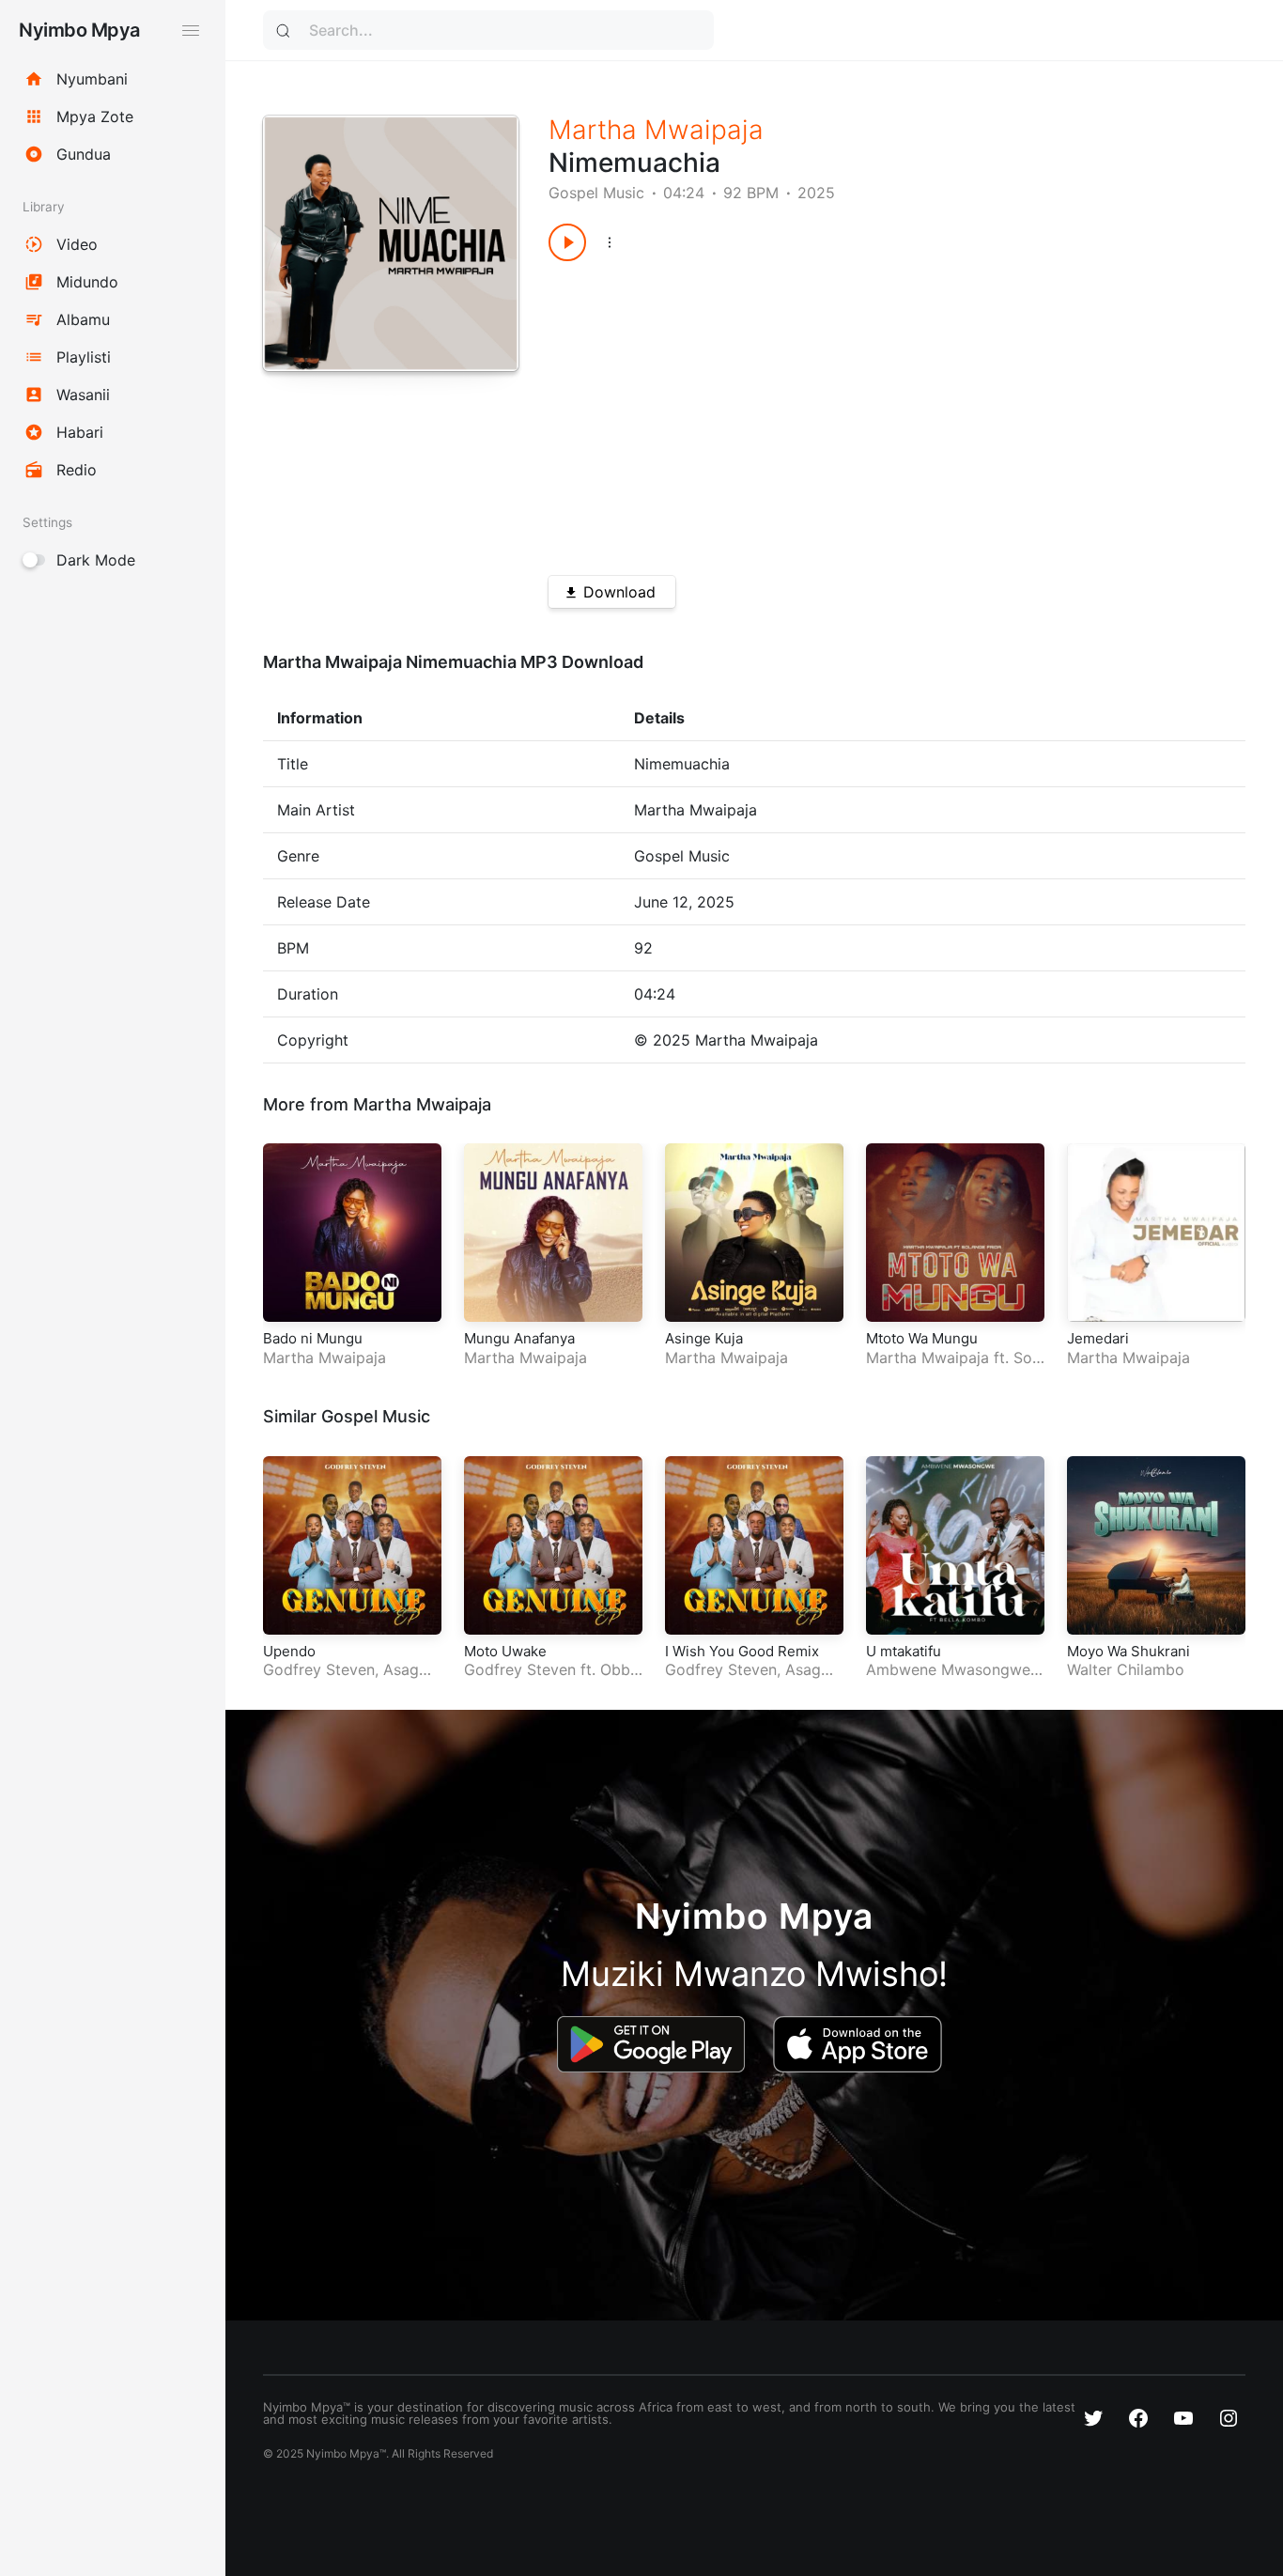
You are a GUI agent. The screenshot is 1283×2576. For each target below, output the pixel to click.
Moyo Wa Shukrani (1128, 1651)
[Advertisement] (862, 411)
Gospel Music (596, 193)
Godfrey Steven (319, 1669)
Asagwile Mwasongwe (351, 1679)
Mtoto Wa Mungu (922, 1338)
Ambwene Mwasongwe (948, 1669)
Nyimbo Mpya (79, 30)
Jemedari (1098, 1338)
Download (619, 592)
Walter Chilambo (1126, 1669)
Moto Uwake (505, 1651)
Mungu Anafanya (519, 1338)
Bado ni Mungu (313, 1338)
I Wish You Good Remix (742, 1651)
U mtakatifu (904, 1651)
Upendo (289, 1651)
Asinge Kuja (704, 1338)
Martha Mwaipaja (656, 130)
